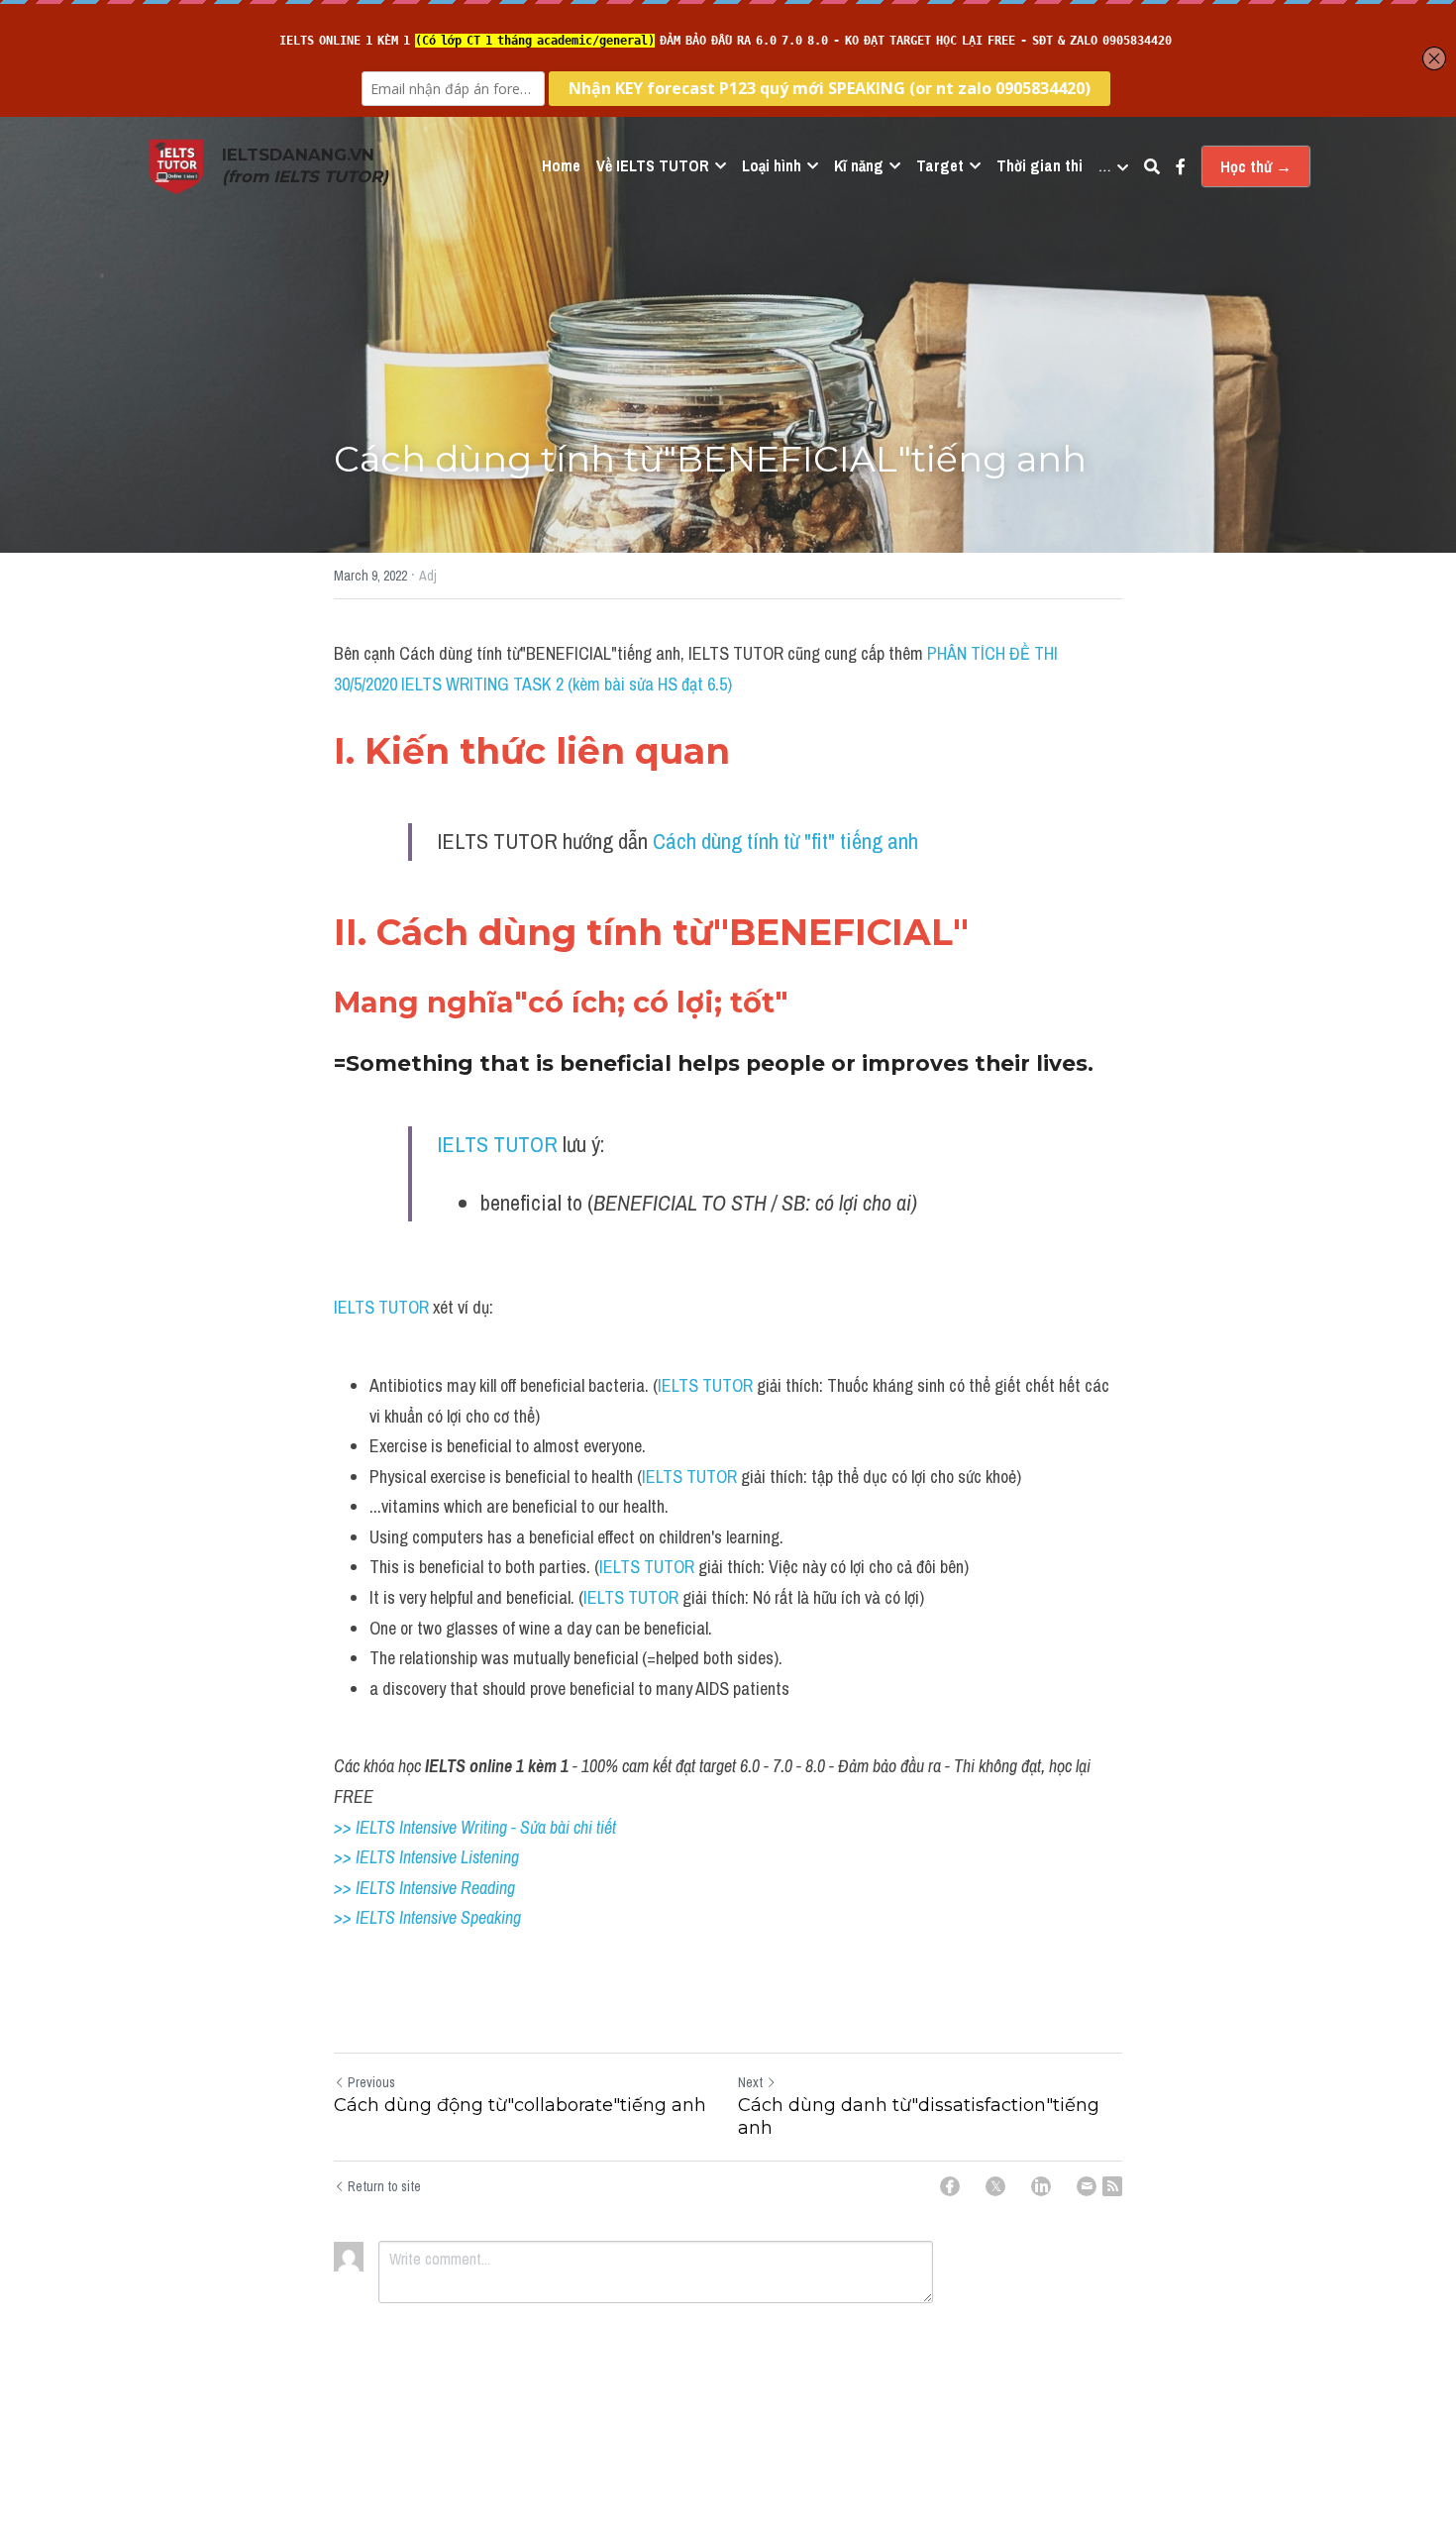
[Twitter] (995, 2186)
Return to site (384, 2186)
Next (750, 2082)
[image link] (176, 165)
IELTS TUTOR (497, 1144)
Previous (371, 2082)
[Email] (1087, 2186)
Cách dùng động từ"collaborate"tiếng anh (520, 2105)
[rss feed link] (1112, 2186)
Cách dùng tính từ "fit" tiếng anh (785, 841)
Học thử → (1256, 166)
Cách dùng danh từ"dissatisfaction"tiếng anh (919, 2116)
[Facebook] (950, 2186)
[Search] (1152, 166)
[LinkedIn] (1041, 2186)
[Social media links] (1181, 166)
